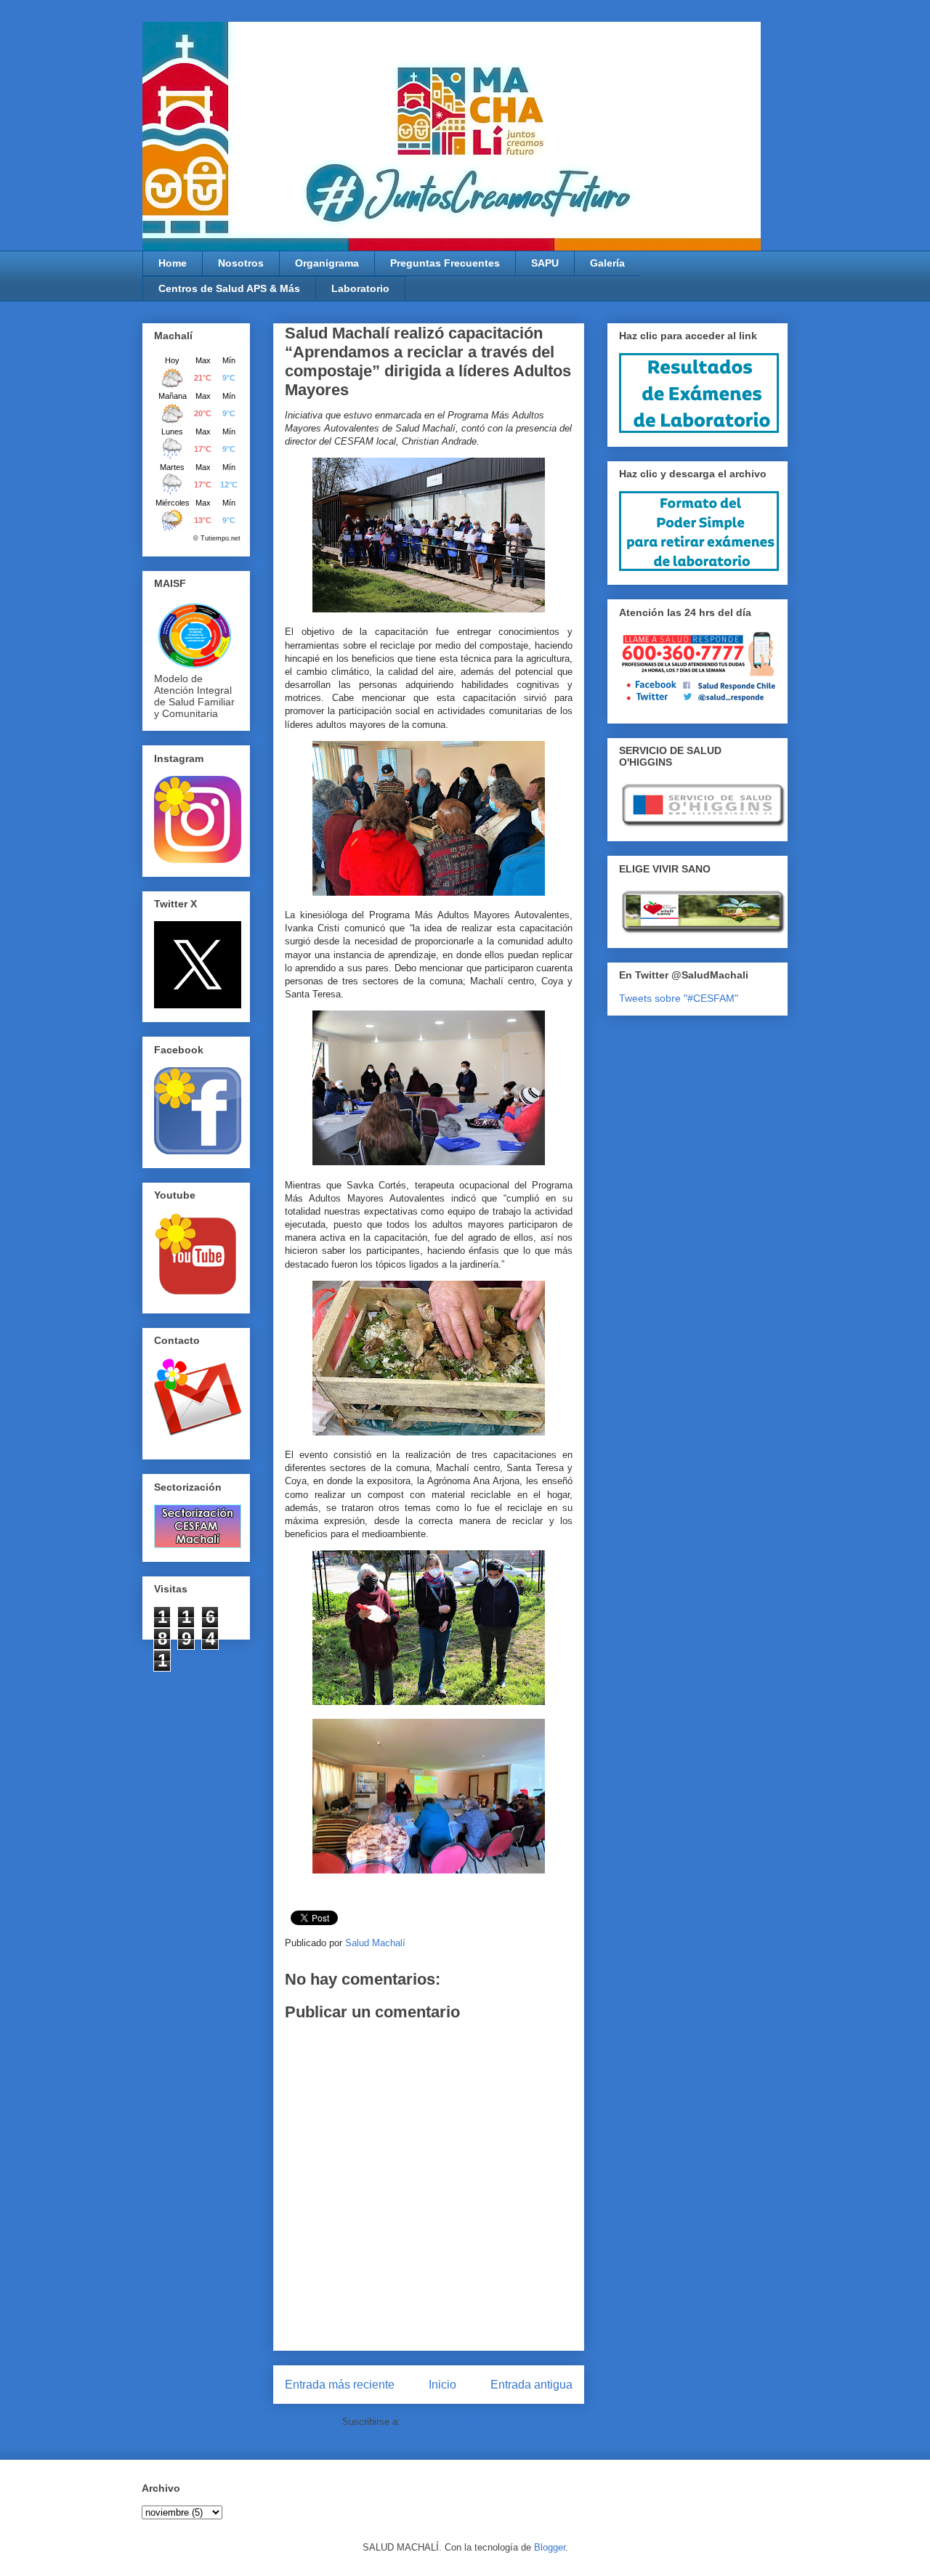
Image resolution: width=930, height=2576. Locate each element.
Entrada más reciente (340, 2385)
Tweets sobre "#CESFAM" (679, 998)
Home (173, 263)
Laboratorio (360, 288)
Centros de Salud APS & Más (229, 288)
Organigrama (327, 263)
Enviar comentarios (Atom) (460, 2422)
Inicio (442, 2385)
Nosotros (241, 263)
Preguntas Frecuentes (445, 263)
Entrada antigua (531, 2385)
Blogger (550, 2547)
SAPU (545, 263)
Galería (607, 263)
